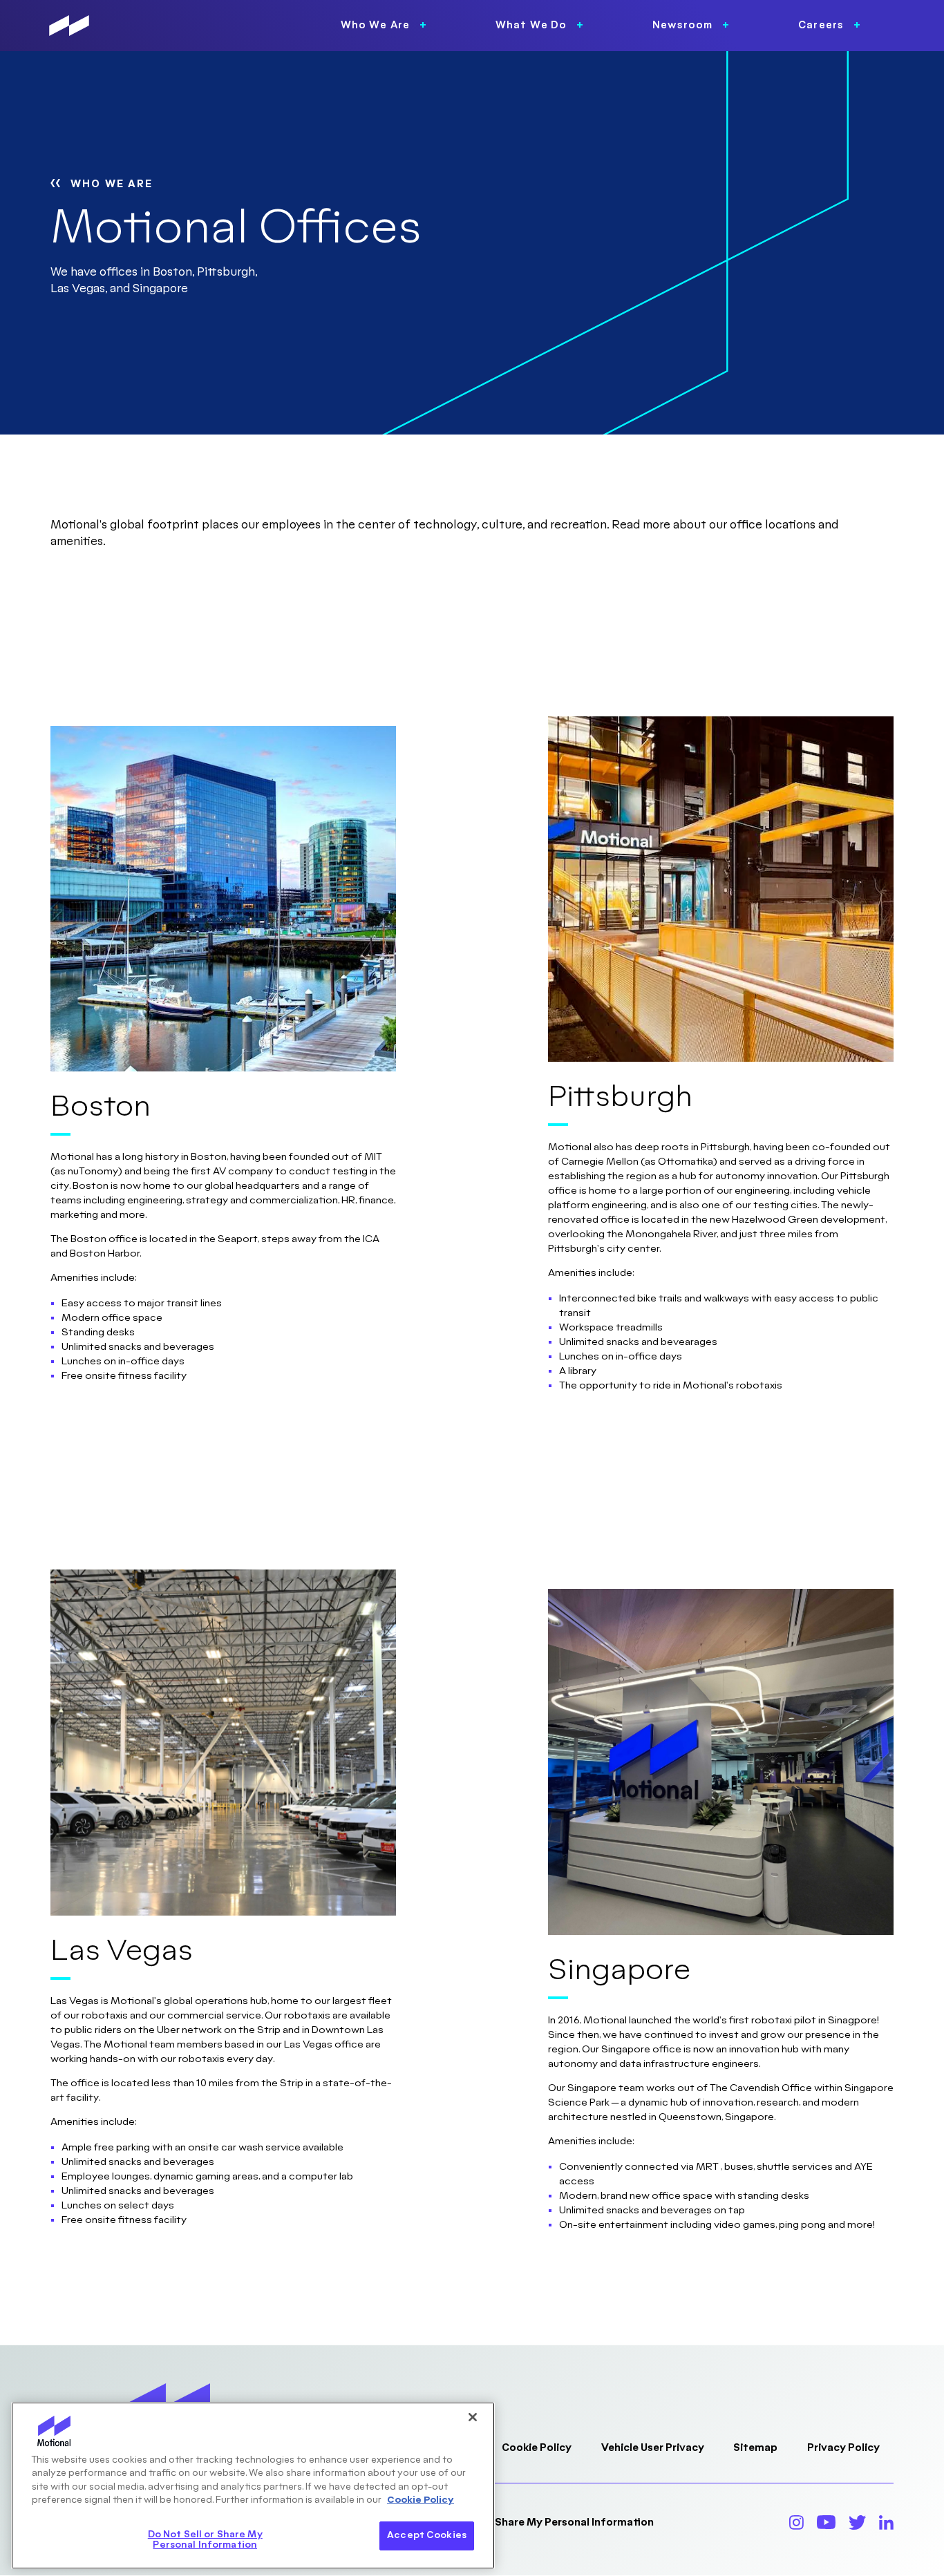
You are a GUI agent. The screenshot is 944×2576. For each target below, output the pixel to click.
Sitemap (755, 2448)
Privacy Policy (843, 2448)
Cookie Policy (537, 2448)
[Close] (473, 2417)
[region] (253, 2486)
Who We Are (112, 184)
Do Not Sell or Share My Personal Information (538, 2522)
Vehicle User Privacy (653, 2448)
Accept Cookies (427, 2535)
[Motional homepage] (69, 26)
